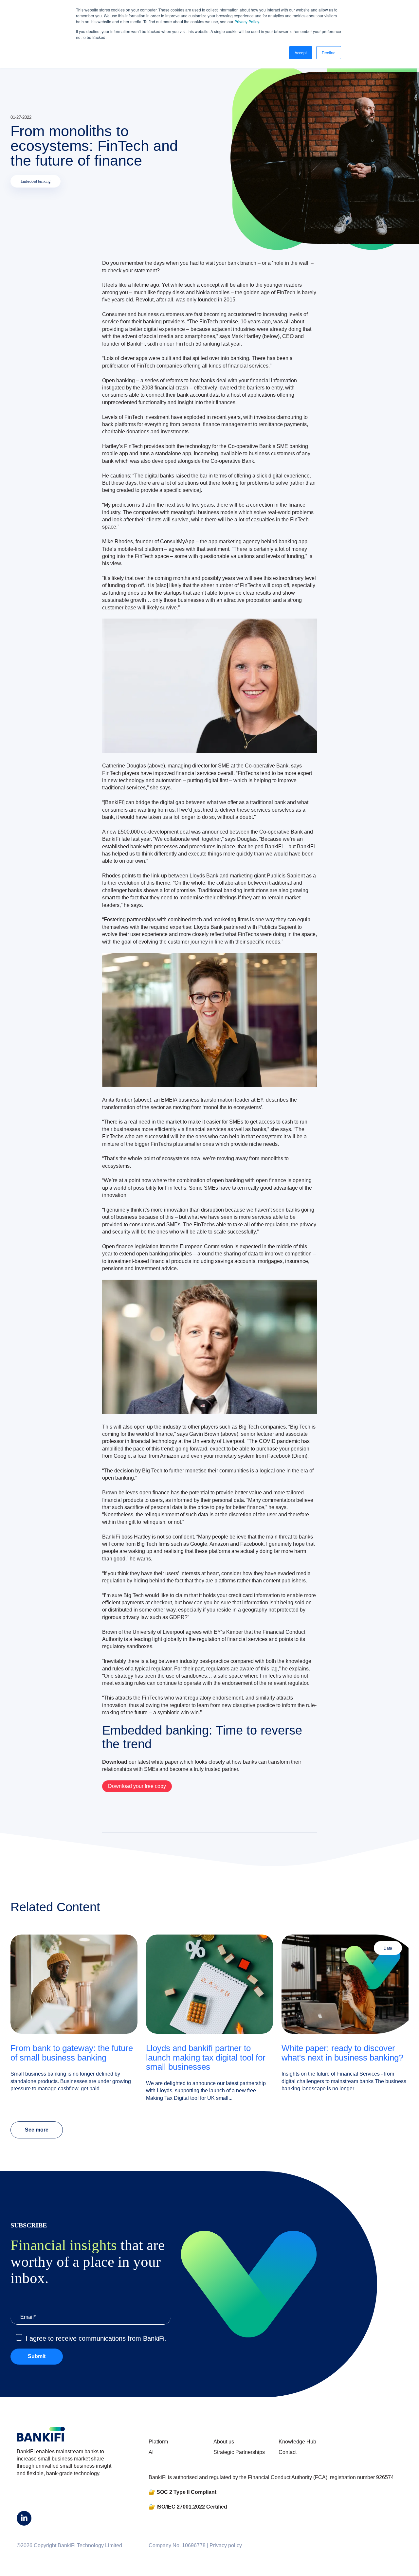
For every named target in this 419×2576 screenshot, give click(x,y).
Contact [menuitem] (288, 2452)
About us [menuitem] (224, 2442)
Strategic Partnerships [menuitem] (239, 2452)
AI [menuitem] (151, 2452)
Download (115, 1762)
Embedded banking (36, 181)
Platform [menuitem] (158, 2442)
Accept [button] (301, 53)
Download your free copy (137, 1786)
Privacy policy (226, 2545)
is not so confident (173, 1537)
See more (37, 2130)
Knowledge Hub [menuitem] (297, 2442)
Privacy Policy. (247, 21)
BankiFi (136, 344)
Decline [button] (329, 53)
